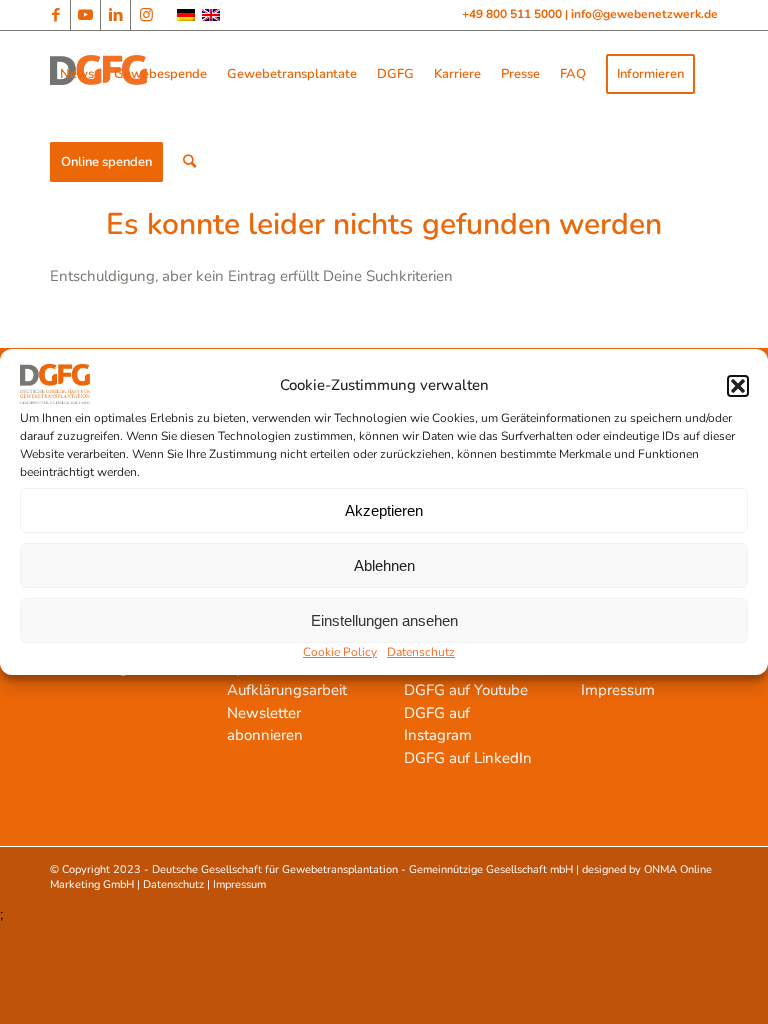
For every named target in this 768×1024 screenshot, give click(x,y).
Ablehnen (384, 565)
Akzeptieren (384, 510)
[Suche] (189, 162)
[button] (738, 386)
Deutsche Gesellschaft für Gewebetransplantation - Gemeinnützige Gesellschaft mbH (362, 869)
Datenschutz (421, 652)
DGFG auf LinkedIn (468, 758)
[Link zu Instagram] (146, 15)
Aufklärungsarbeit (287, 690)
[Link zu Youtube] (85, 15)
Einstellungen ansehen (384, 620)
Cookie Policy (340, 652)
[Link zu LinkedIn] (115, 15)
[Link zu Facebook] (55, 15)
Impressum (618, 690)
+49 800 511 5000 (513, 14)
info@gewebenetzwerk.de (644, 14)
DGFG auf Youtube (466, 690)
